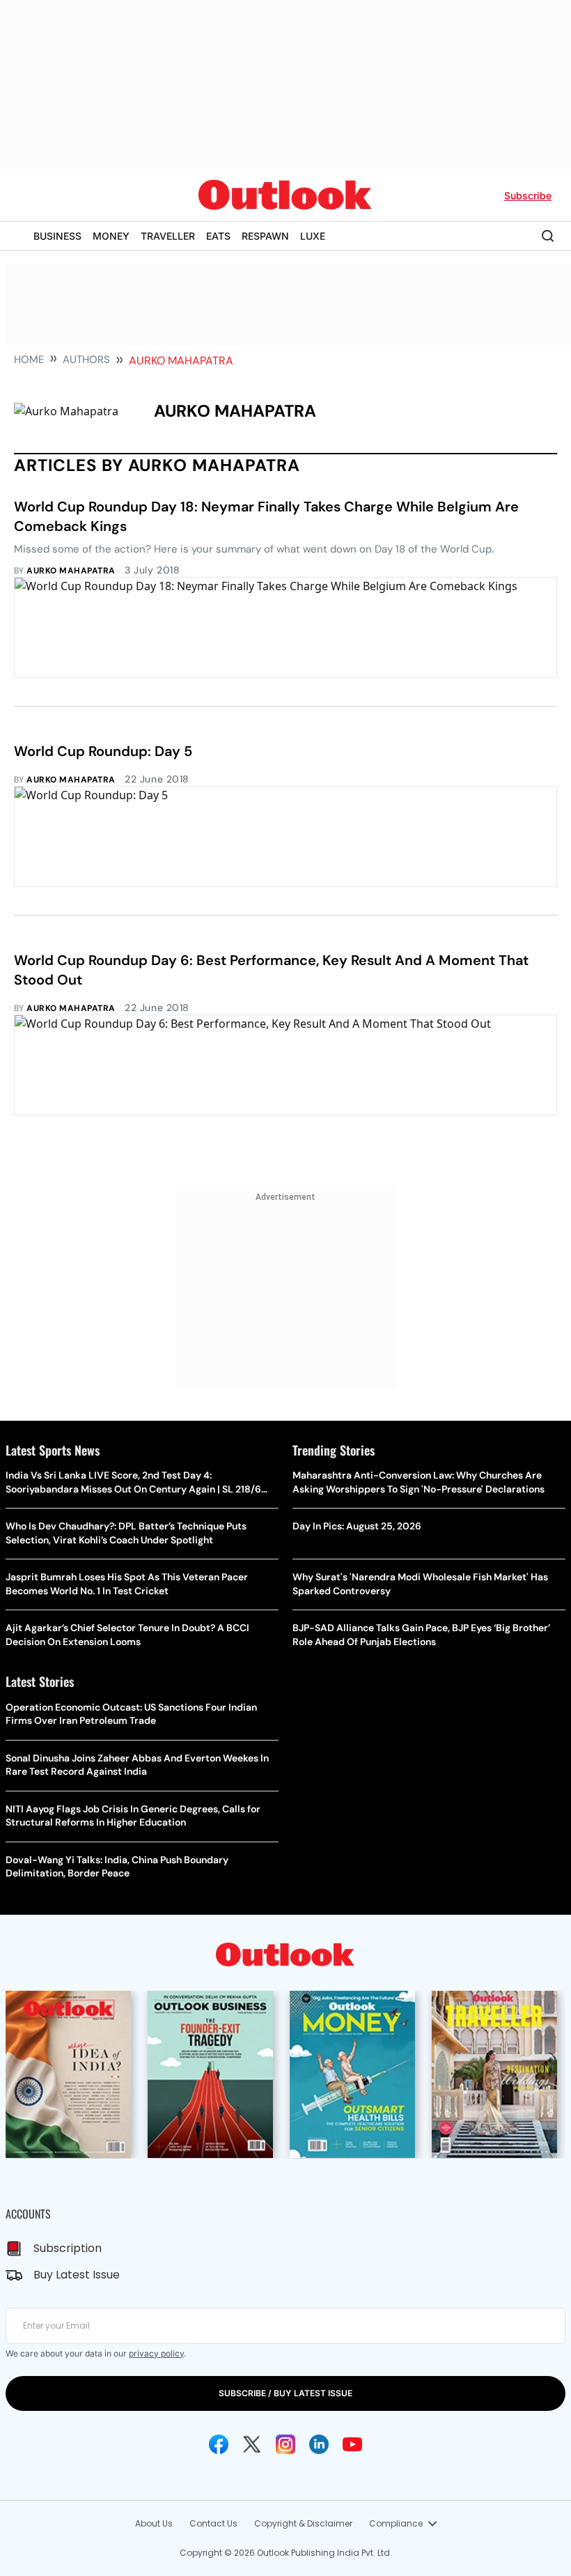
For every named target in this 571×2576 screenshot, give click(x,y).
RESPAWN (265, 236)
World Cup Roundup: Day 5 (103, 751)
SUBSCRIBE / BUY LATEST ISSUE (285, 2393)
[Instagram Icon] (285, 2444)
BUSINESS (57, 236)
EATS (218, 236)
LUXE (313, 236)
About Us (154, 2523)
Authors (86, 360)
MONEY (111, 236)
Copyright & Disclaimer (303, 2523)
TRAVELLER (168, 236)
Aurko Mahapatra (71, 571)
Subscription (68, 2248)
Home (29, 360)
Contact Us (213, 2523)
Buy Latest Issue (77, 2275)
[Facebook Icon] (219, 2444)
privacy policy (156, 2353)
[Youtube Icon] (352, 2444)
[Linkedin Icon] (319, 2444)
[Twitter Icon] (252, 2444)
